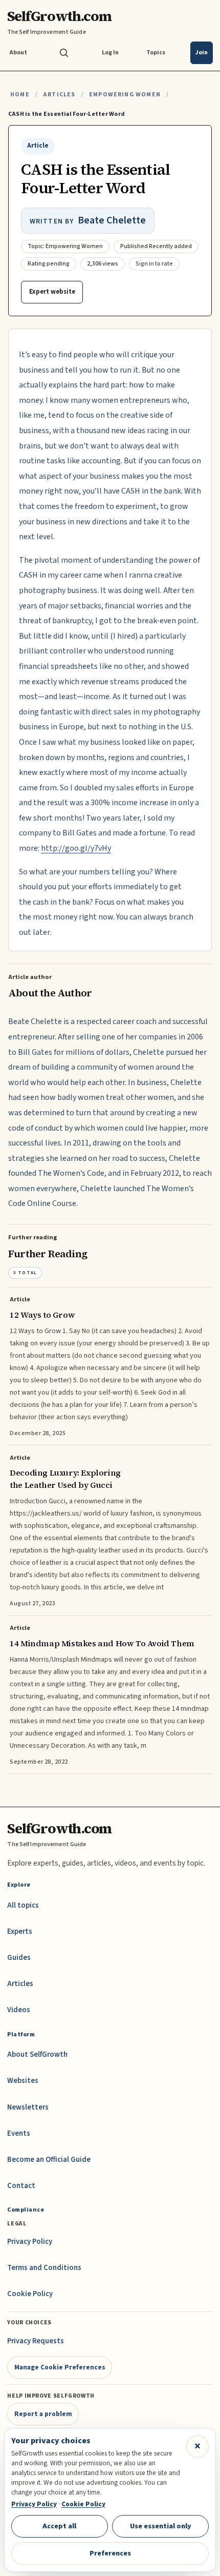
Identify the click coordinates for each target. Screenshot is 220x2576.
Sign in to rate (154, 264)
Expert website (52, 292)
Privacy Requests (36, 2341)
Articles (59, 95)
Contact (21, 2186)
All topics (23, 1905)
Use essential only (161, 2526)
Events (19, 2133)
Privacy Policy (30, 2242)
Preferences (110, 2553)
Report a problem (43, 2414)
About (18, 53)
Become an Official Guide (49, 2160)
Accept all (59, 2526)
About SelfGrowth (37, 2054)
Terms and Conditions (44, 2268)
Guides (19, 1958)
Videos (19, 2010)
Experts (20, 1931)
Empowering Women (125, 95)
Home (20, 95)
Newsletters (28, 2107)
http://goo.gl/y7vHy (76, 848)
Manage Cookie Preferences (60, 2367)
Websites (23, 2081)
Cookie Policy (30, 2294)
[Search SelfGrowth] (64, 53)
